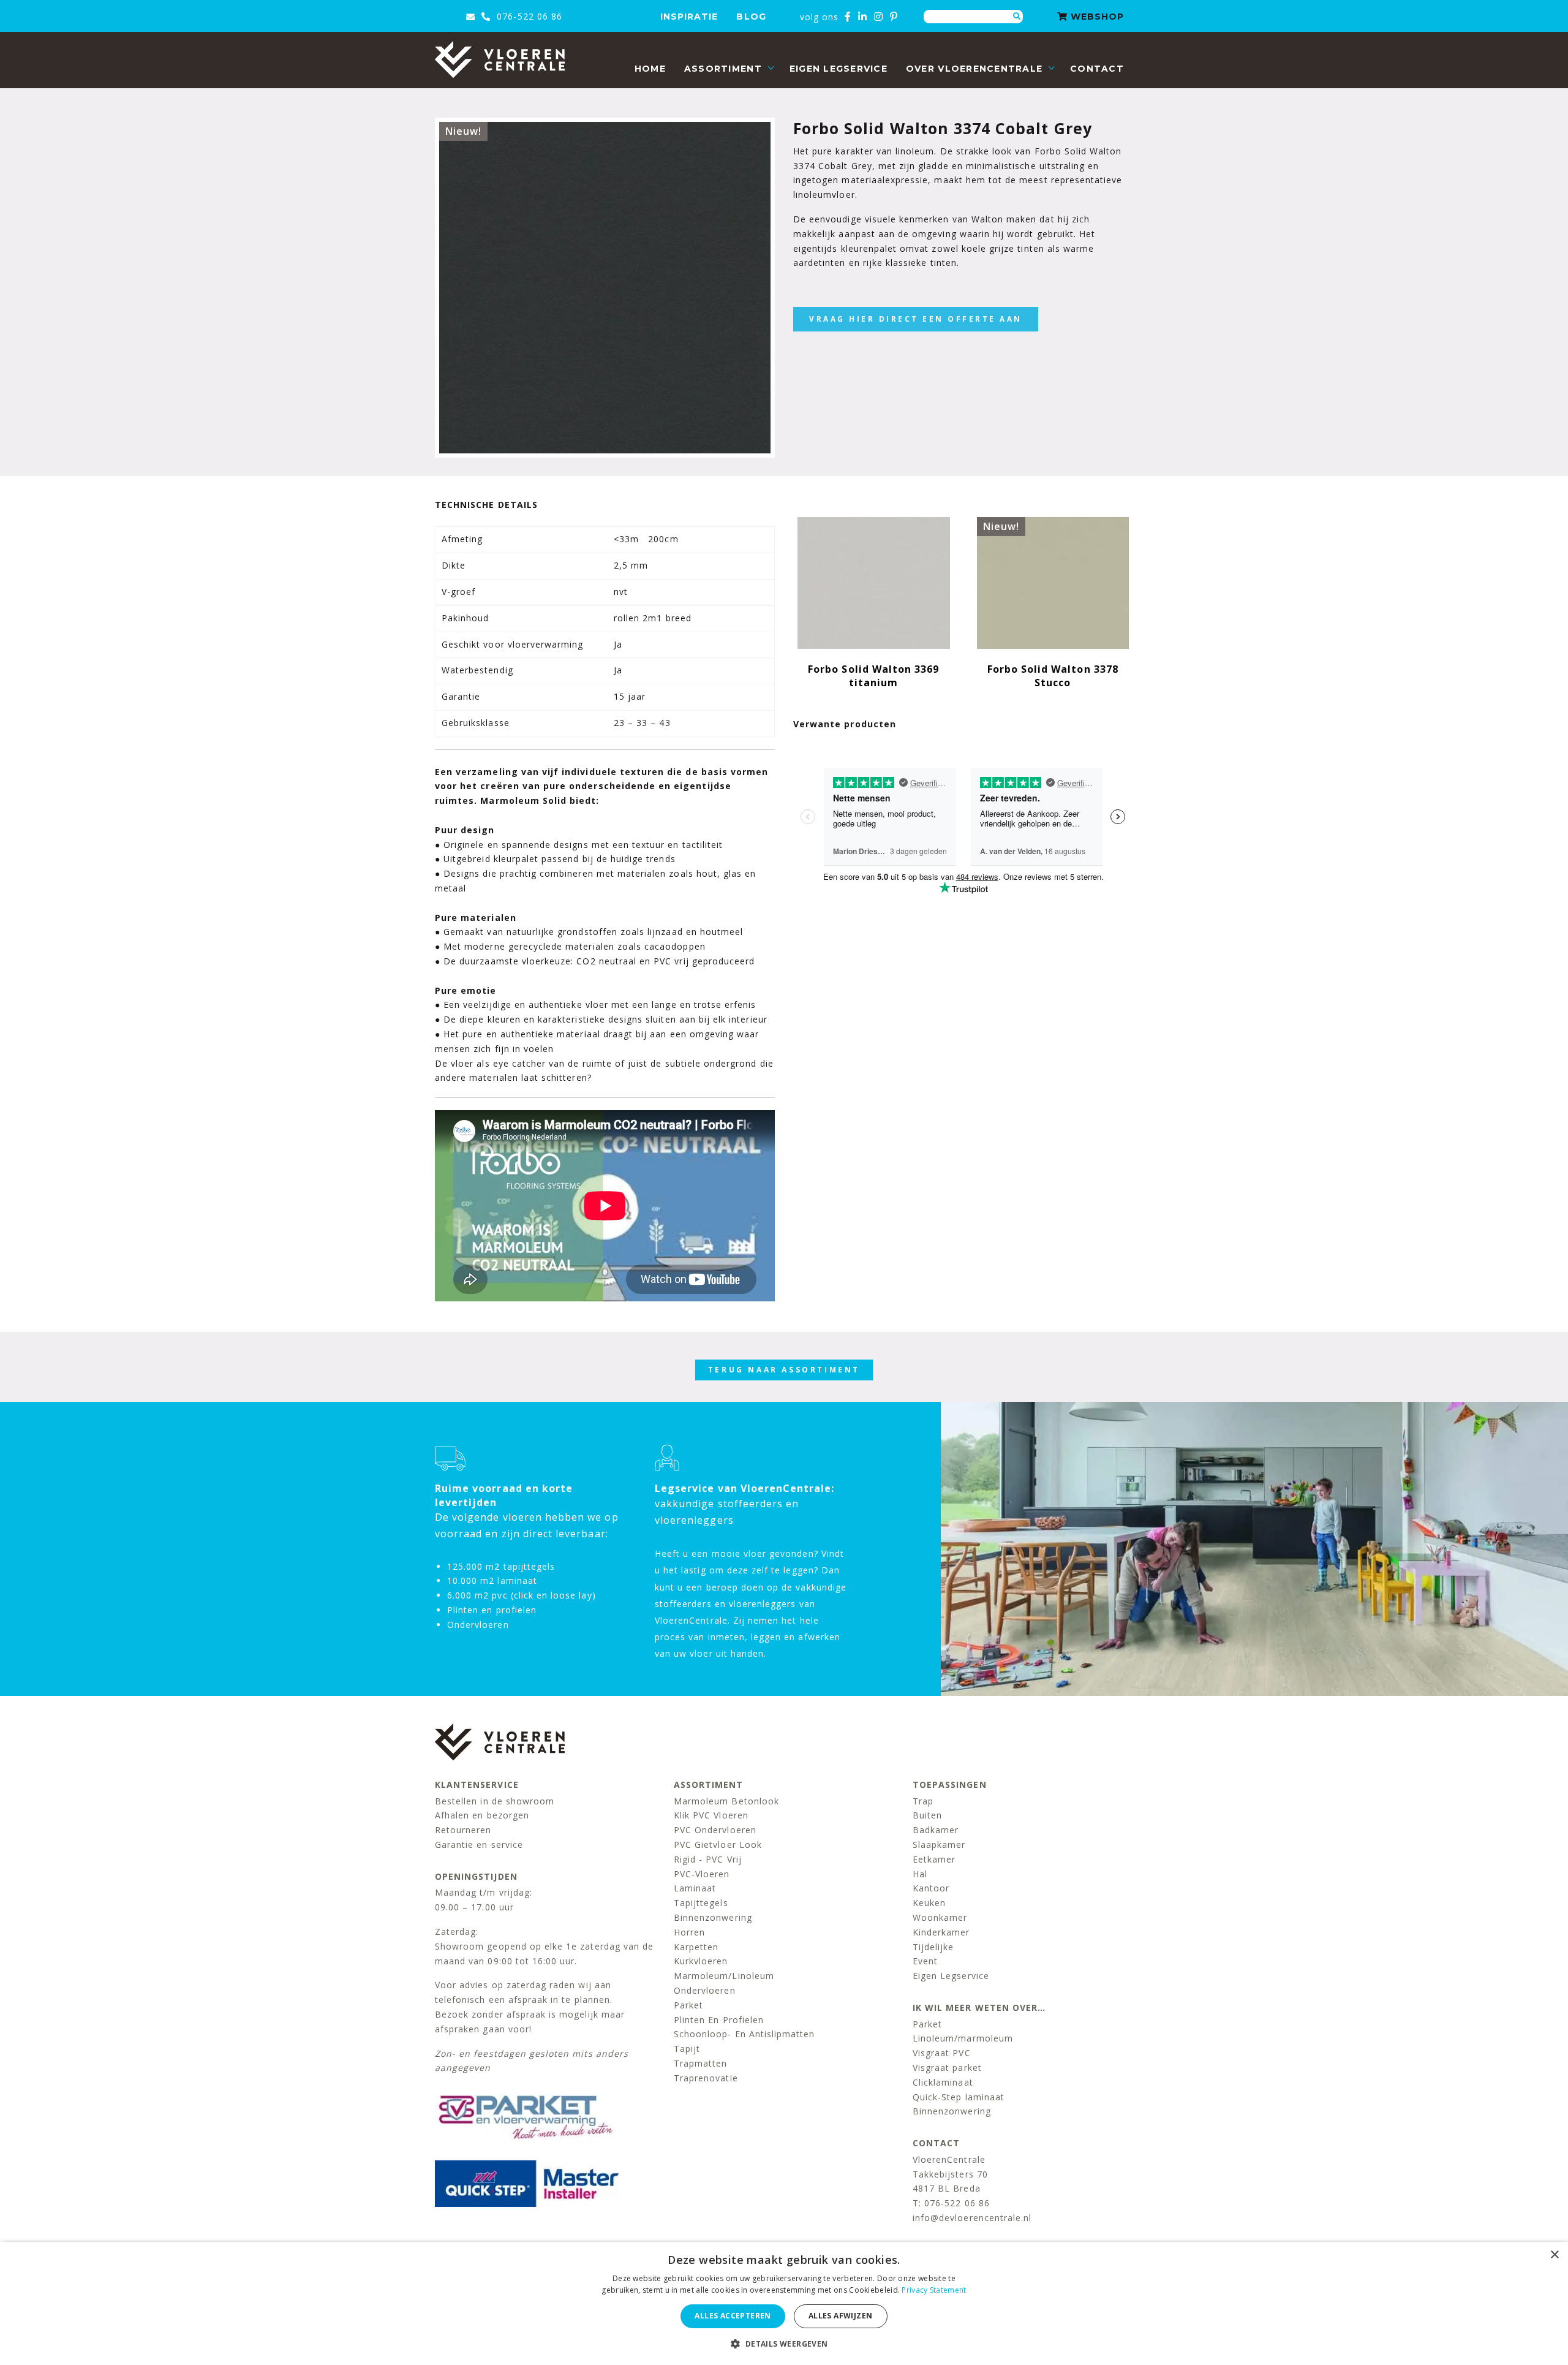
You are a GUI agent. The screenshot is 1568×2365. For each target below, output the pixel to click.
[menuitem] (650, 69)
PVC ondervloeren (715, 1830)
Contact (1097, 69)
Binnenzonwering (713, 1917)
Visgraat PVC (942, 2053)
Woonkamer (940, 1917)
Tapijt (687, 2049)
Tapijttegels (701, 1903)
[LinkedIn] (863, 17)
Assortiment (723, 69)
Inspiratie (689, 17)
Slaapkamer (939, 1845)
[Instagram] (879, 17)
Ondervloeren (705, 1990)
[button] (784, 2344)
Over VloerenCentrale (974, 69)
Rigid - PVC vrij (708, 1859)
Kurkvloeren (701, 1961)
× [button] (1554, 2255)
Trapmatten (701, 2063)
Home (650, 69)
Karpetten (696, 1947)
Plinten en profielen (719, 2020)
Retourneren (463, 1830)
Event (925, 1961)
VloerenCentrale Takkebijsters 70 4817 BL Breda (950, 2174)
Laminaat (695, 1888)
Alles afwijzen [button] (841, 2316)
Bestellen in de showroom (495, 1801)
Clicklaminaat (943, 2082)
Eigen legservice (839, 69)
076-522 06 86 (528, 16)
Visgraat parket (947, 2068)
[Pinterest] (894, 17)
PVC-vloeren (702, 1874)
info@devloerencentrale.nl (972, 2218)
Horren (689, 1932)
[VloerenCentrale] (500, 59)
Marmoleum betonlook (726, 1801)
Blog (751, 17)
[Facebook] (848, 17)
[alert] (784, 2303)
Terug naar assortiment (784, 1370)
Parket (688, 2005)
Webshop (1096, 17)
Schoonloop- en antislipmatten (744, 2034)
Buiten (927, 1815)
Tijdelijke (933, 1947)
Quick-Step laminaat (959, 2097)
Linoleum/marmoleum (963, 2038)
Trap (923, 1801)
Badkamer (936, 1830)
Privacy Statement (934, 2290)
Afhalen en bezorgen (482, 1815)
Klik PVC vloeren (711, 1815)
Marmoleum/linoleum (724, 1976)
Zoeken (1017, 17)
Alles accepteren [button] (733, 2316)
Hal (920, 1874)
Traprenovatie (706, 2078)
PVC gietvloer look (718, 1845)
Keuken (929, 1903)
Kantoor (931, 1888)
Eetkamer (934, 1859)
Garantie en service (479, 1845)
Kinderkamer (941, 1932)
